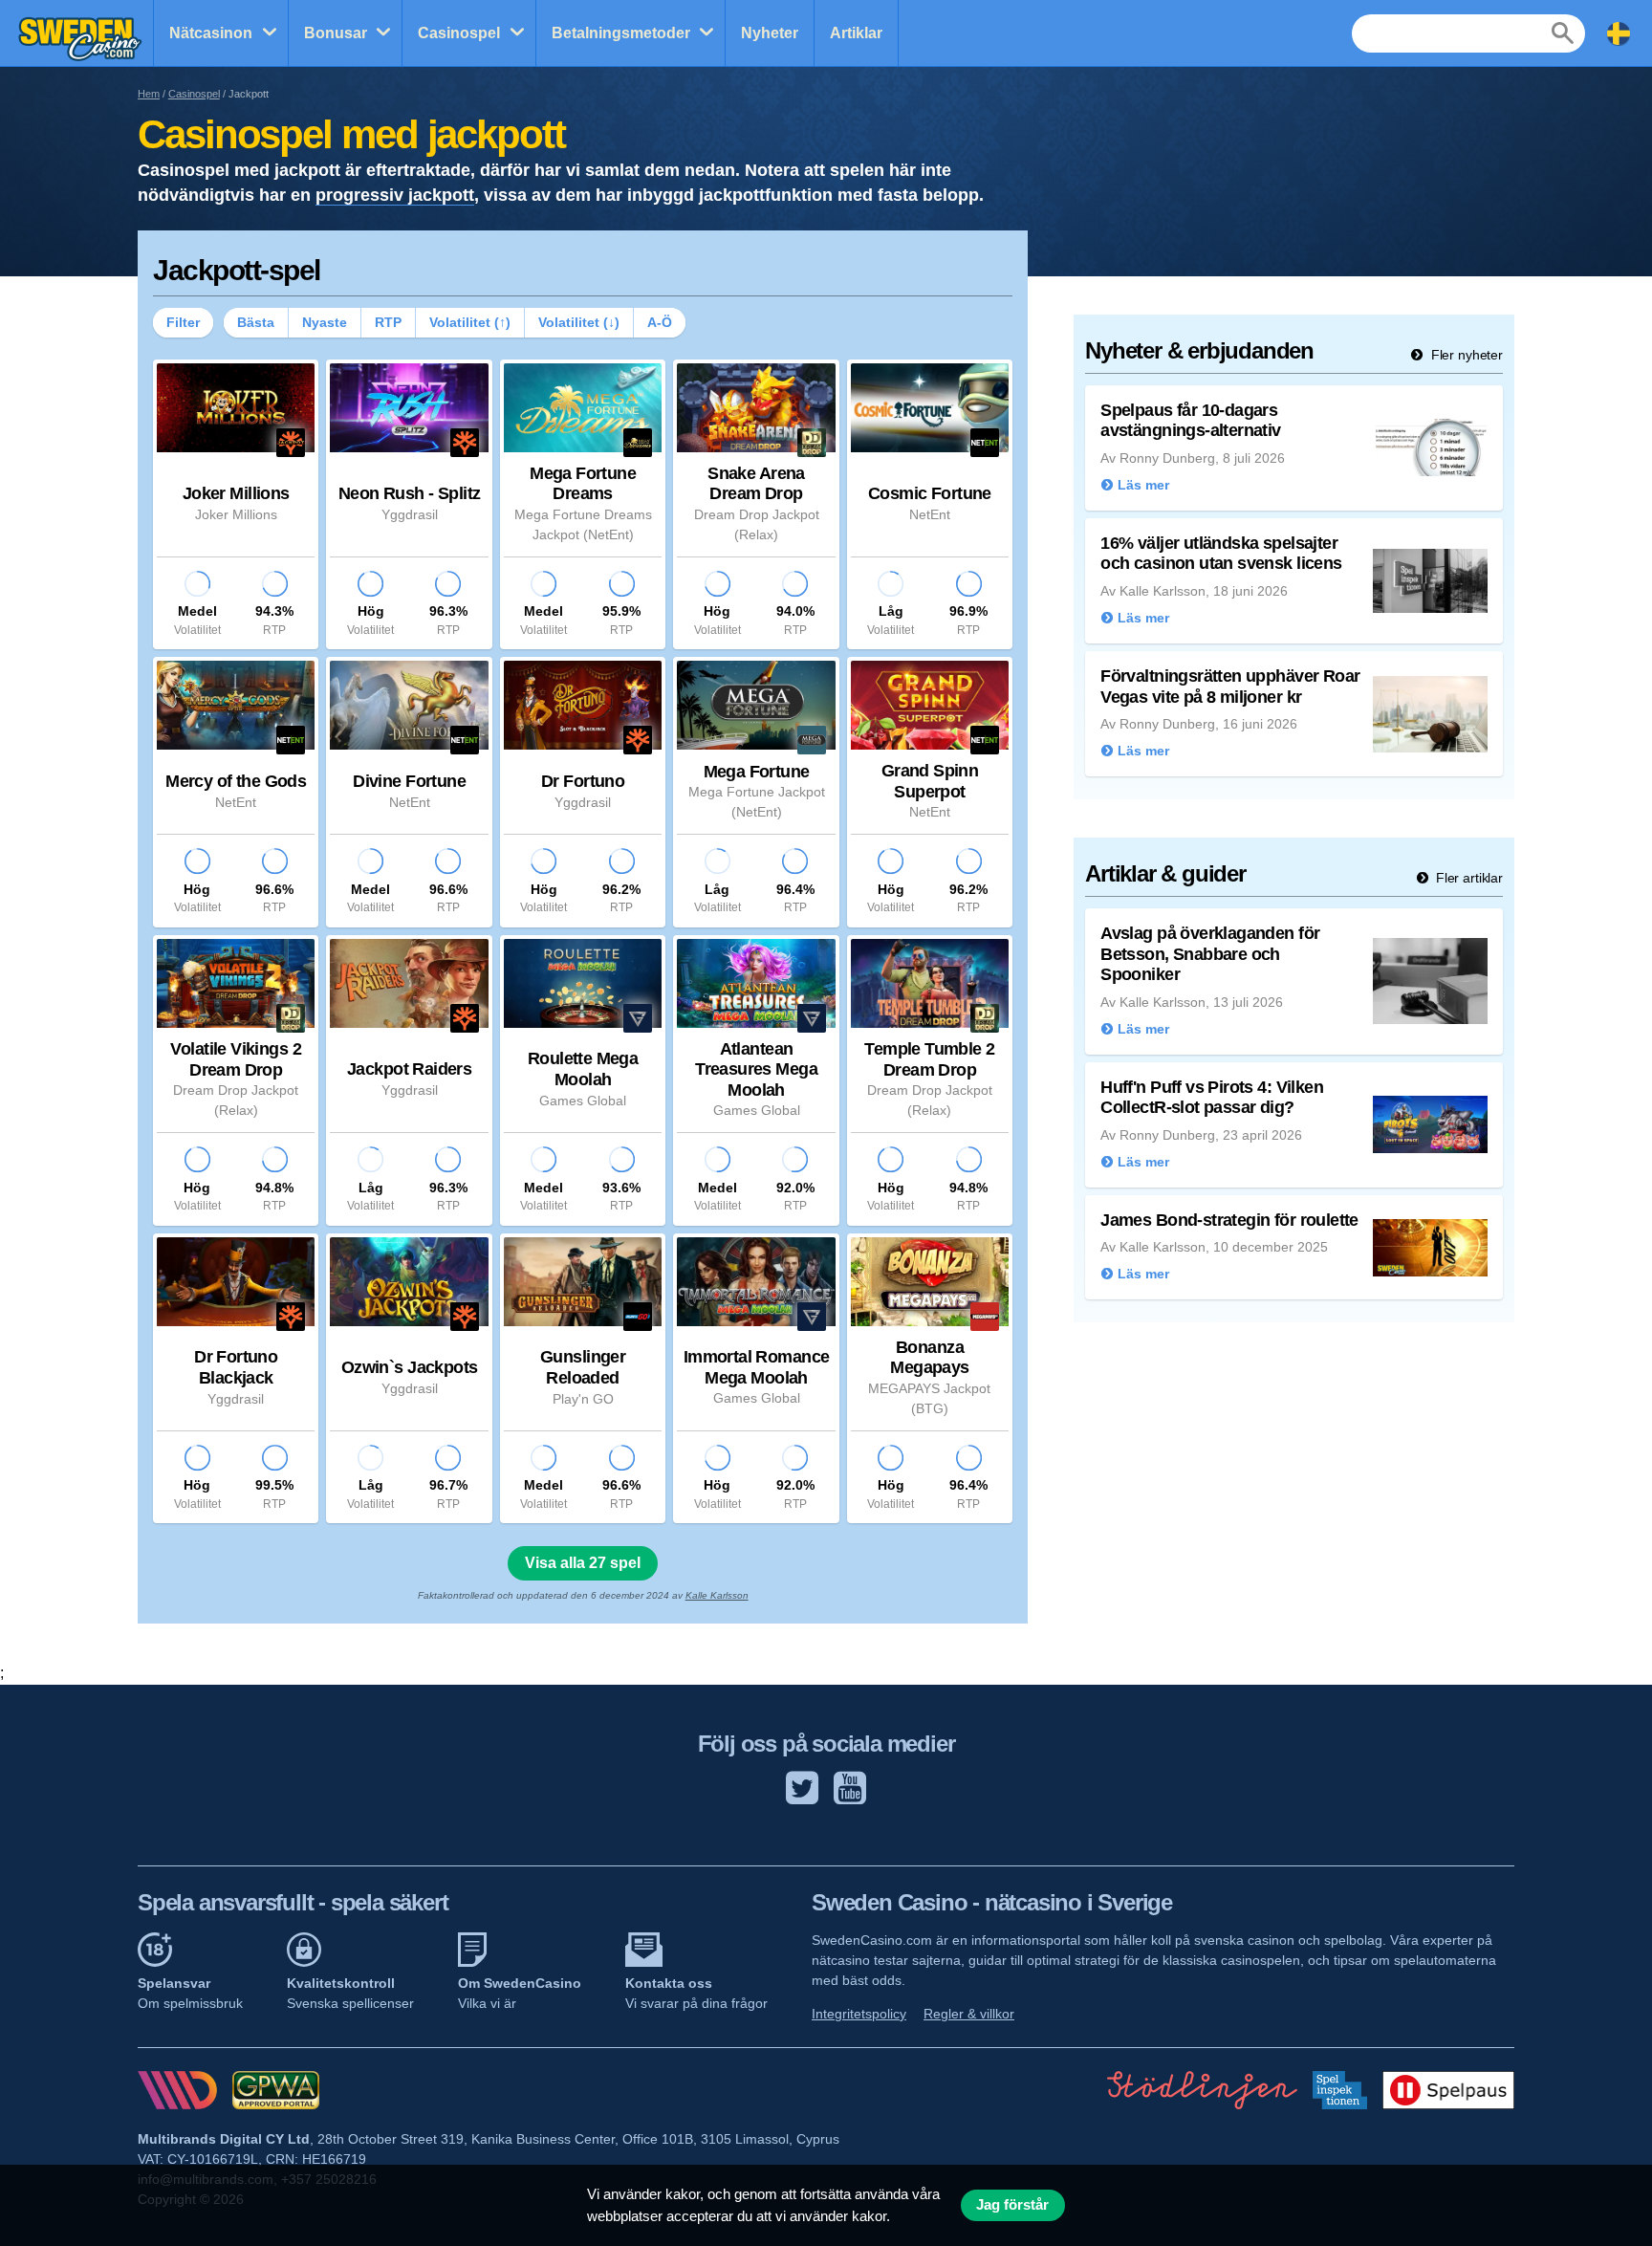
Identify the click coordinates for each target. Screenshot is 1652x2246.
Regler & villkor (969, 2014)
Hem (149, 94)
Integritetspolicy (859, 2014)
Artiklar (856, 33)
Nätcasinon (211, 33)
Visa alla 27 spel (583, 1563)
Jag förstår (1012, 2205)
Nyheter (770, 33)
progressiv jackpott (395, 195)
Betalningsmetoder (621, 33)
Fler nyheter (1465, 355)
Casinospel (459, 33)
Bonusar (336, 33)
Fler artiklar (1467, 878)
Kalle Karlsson (717, 1595)
